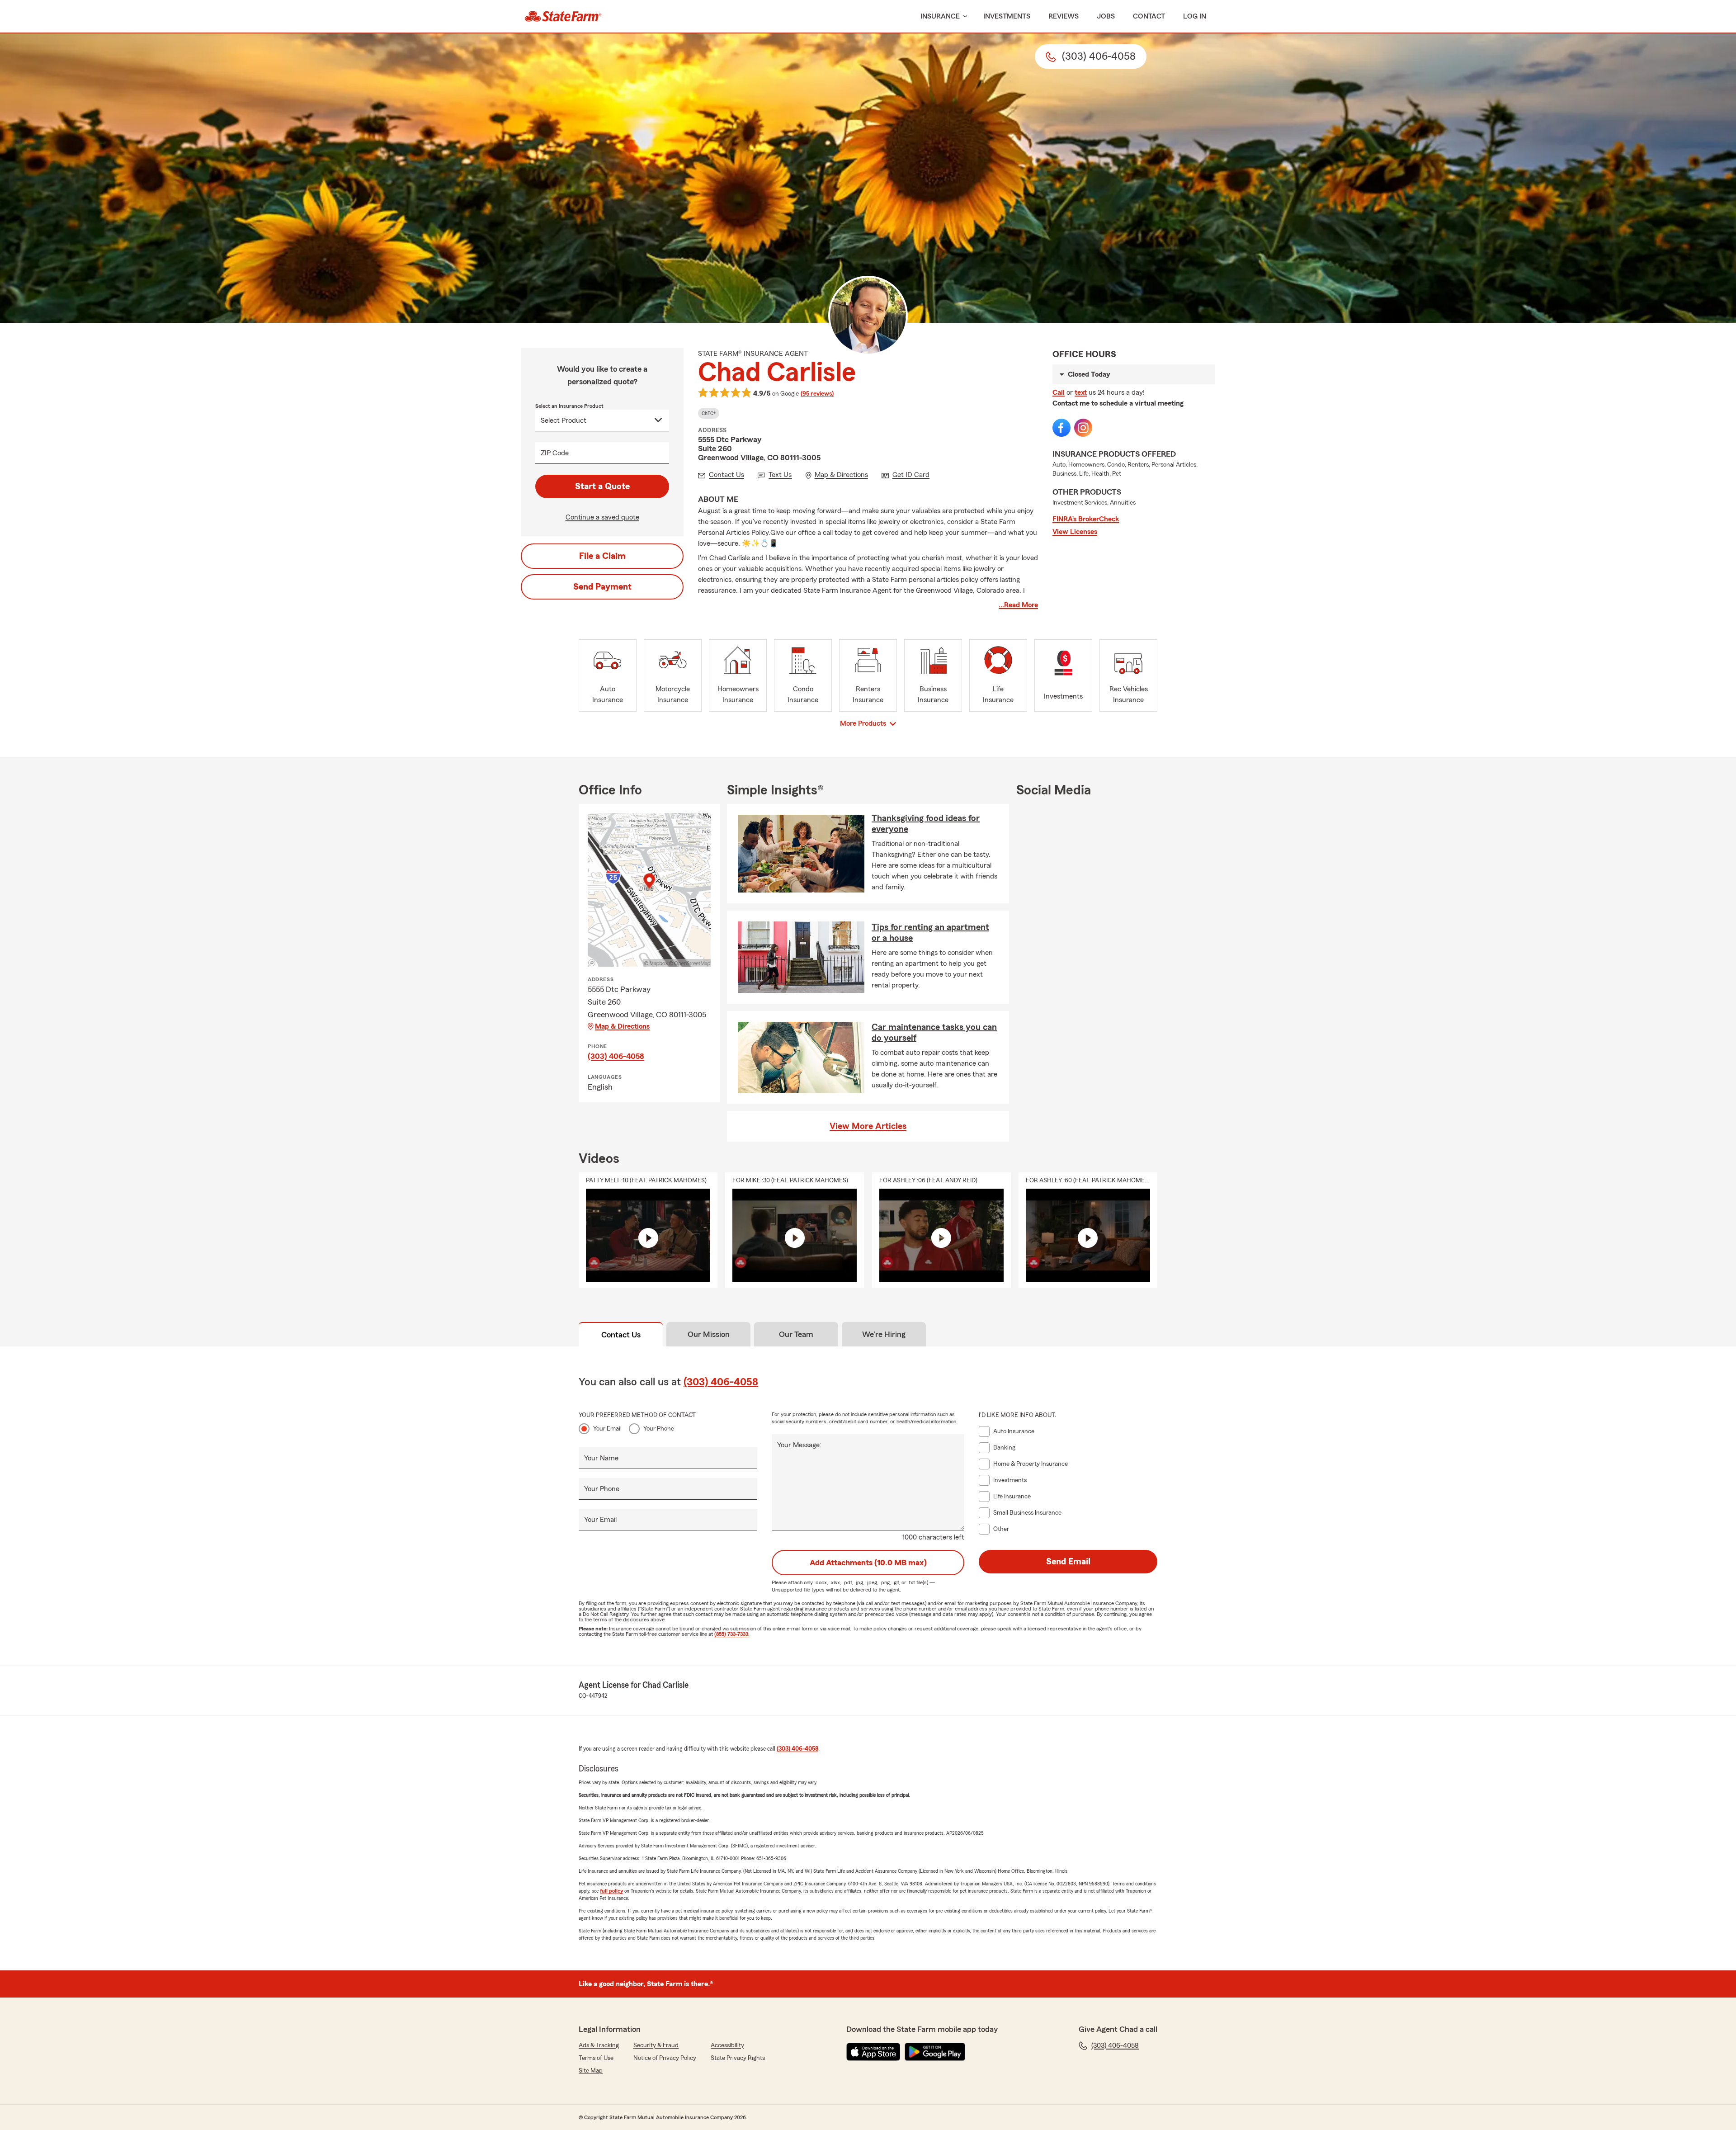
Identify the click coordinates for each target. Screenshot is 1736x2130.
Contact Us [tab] (621, 1335)
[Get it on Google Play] (935, 2052)
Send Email (1068, 1562)
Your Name (601, 1458)
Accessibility (727, 2045)
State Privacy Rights (738, 2058)
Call (1059, 392)
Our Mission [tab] (709, 1334)
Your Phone (659, 1429)
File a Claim (602, 556)
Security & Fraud (656, 2045)
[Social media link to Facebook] (1061, 428)
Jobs (1106, 16)
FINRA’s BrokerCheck (1086, 519)
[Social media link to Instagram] (1083, 428)
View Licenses (1075, 532)
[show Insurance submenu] (963, 17)
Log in (1195, 16)
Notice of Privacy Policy (665, 2058)
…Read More (1018, 605)
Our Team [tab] (796, 1334)
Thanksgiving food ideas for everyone (926, 824)
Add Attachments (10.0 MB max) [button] (868, 1563)
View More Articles (868, 1126)
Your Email (607, 1429)
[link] (563, 16)
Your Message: (799, 1445)
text (1081, 392)
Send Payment (602, 587)
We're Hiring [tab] (884, 1334)
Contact (1149, 16)
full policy (611, 1891)
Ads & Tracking (599, 2045)
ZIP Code (555, 453)
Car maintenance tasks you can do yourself (934, 1033)
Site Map (591, 2071)
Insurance (940, 16)
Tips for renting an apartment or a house (930, 933)
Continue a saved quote (602, 517)
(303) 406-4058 (616, 1056)
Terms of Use (596, 2058)
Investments (1007, 16)
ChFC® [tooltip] (709, 413)
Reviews (1064, 16)
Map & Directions (622, 1026)
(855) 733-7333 (731, 1634)
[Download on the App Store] (873, 2052)
